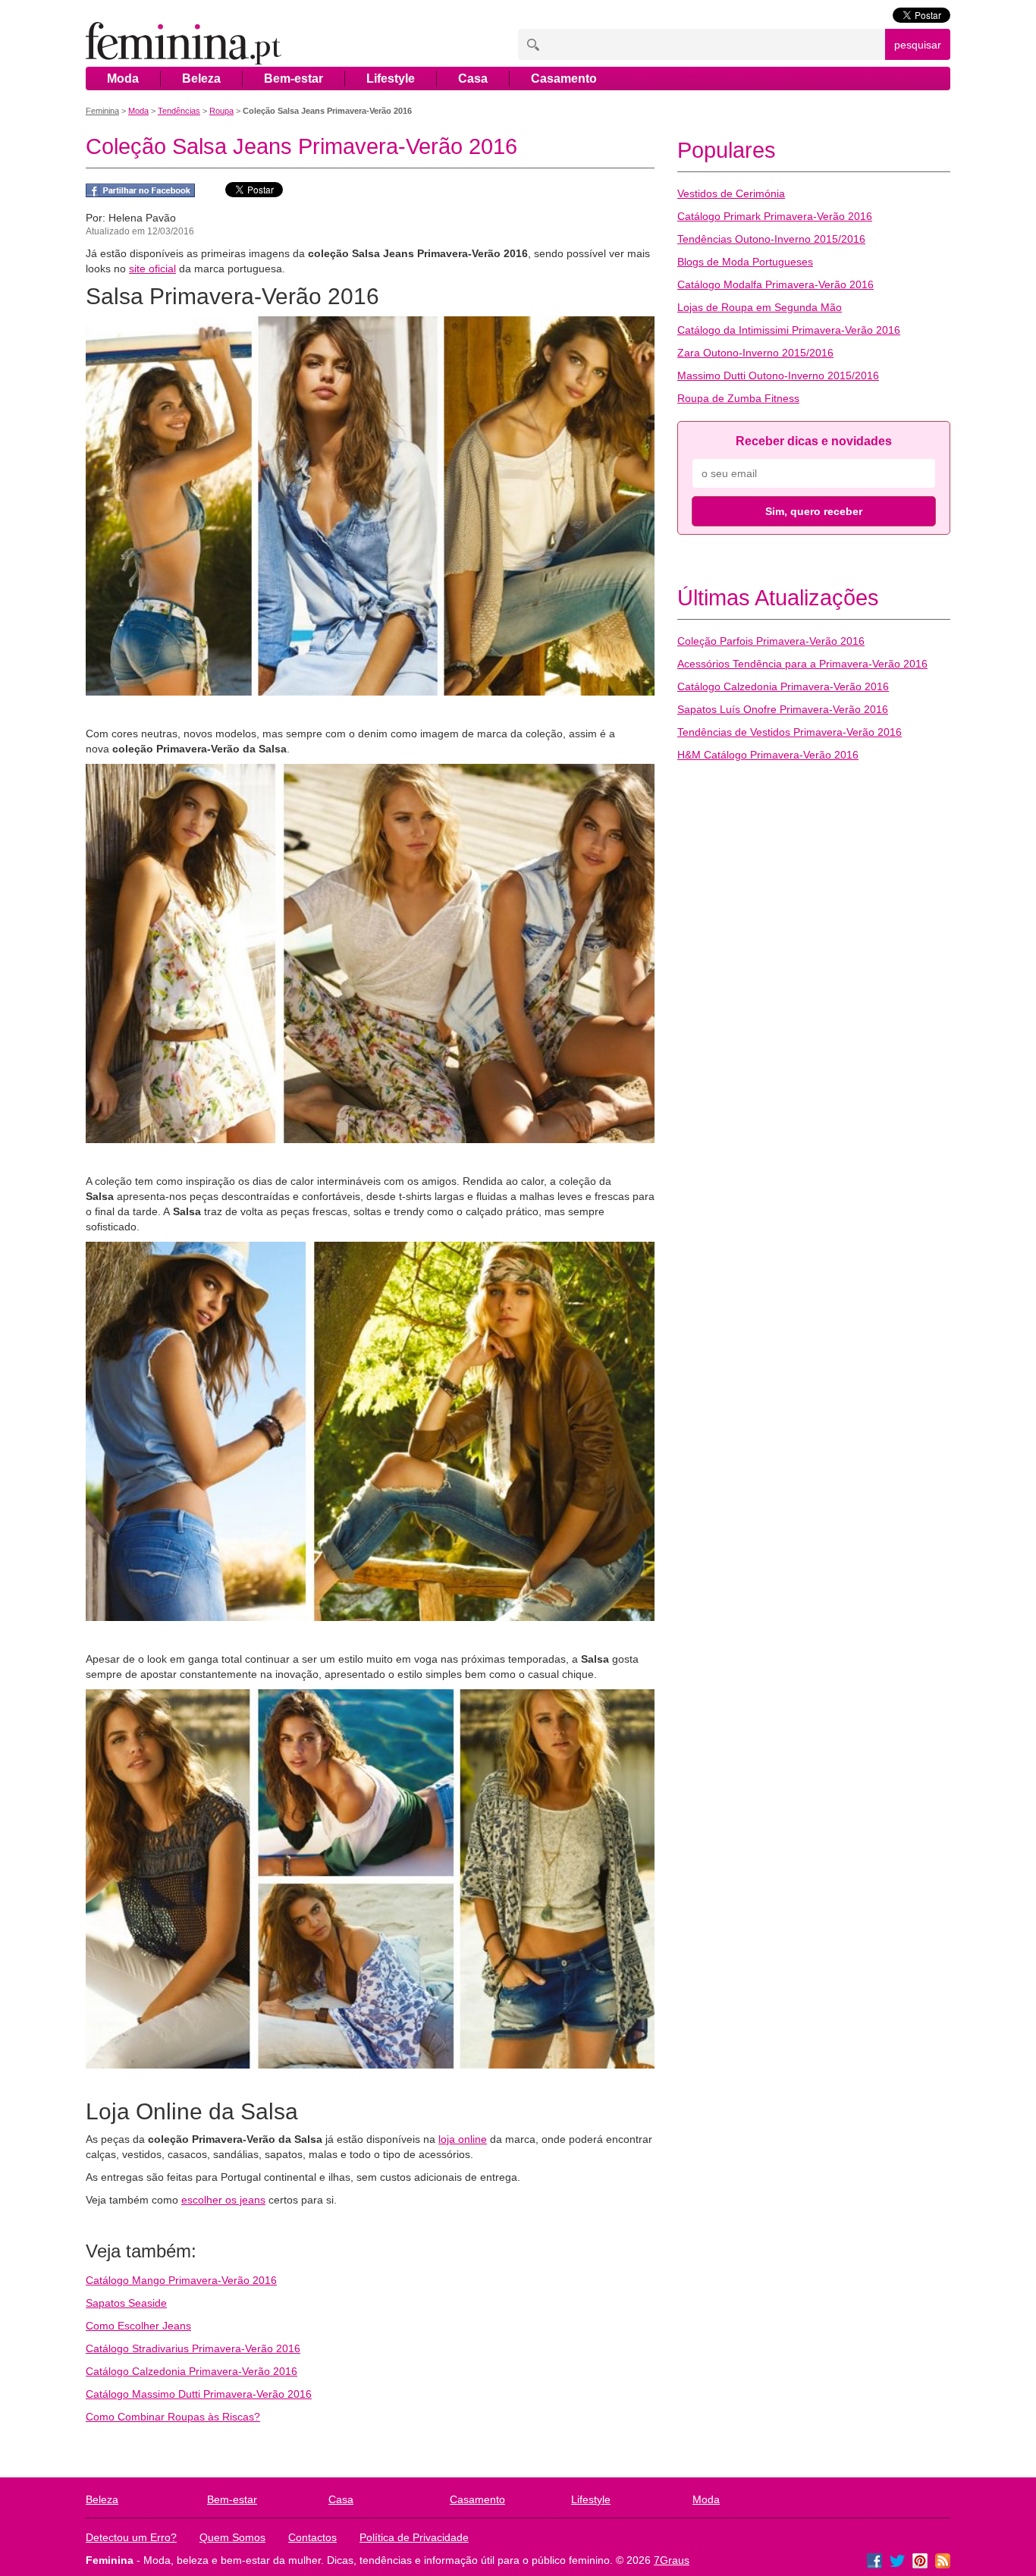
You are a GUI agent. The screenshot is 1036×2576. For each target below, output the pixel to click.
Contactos (312, 2537)
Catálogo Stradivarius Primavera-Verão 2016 (193, 2348)
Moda (123, 79)
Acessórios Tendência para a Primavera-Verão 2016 (802, 664)
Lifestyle (391, 79)
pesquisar (918, 45)
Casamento (564, 79)
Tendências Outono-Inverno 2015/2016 (771, 239)
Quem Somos (232, 2537)
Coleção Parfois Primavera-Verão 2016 (771, 641)
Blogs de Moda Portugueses (745, 262)
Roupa (221, 111)
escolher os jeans (223, 2200)
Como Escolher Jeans (138, 2326)
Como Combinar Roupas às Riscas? (173, 2417)
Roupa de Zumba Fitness (738, 398)
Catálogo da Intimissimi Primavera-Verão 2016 (789, 330)
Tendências (179, 111)
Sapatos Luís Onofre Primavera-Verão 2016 (783, 709)
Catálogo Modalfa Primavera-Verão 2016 (775, 284)
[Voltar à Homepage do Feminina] (184, 44)
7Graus (672, 2560)
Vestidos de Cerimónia (731, 193)
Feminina (102, 111)
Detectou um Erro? (131, 2537)
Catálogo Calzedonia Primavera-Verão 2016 (192, 2371)
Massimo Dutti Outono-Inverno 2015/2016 (778, 375)
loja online (463, 2139)
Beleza (201, 79)
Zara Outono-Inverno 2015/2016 (755, 353)
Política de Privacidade (414, 2537)
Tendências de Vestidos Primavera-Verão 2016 (790, 732)
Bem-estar (294, 79)
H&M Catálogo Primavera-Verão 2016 (768, 755)
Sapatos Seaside (126, 2303)
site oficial (152, 269)
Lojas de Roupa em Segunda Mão (760, 307)
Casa (473, 79)
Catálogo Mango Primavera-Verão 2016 (181, 2280)
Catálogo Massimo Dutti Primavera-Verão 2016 (199, 2394)
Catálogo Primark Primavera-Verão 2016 (775, 216)
